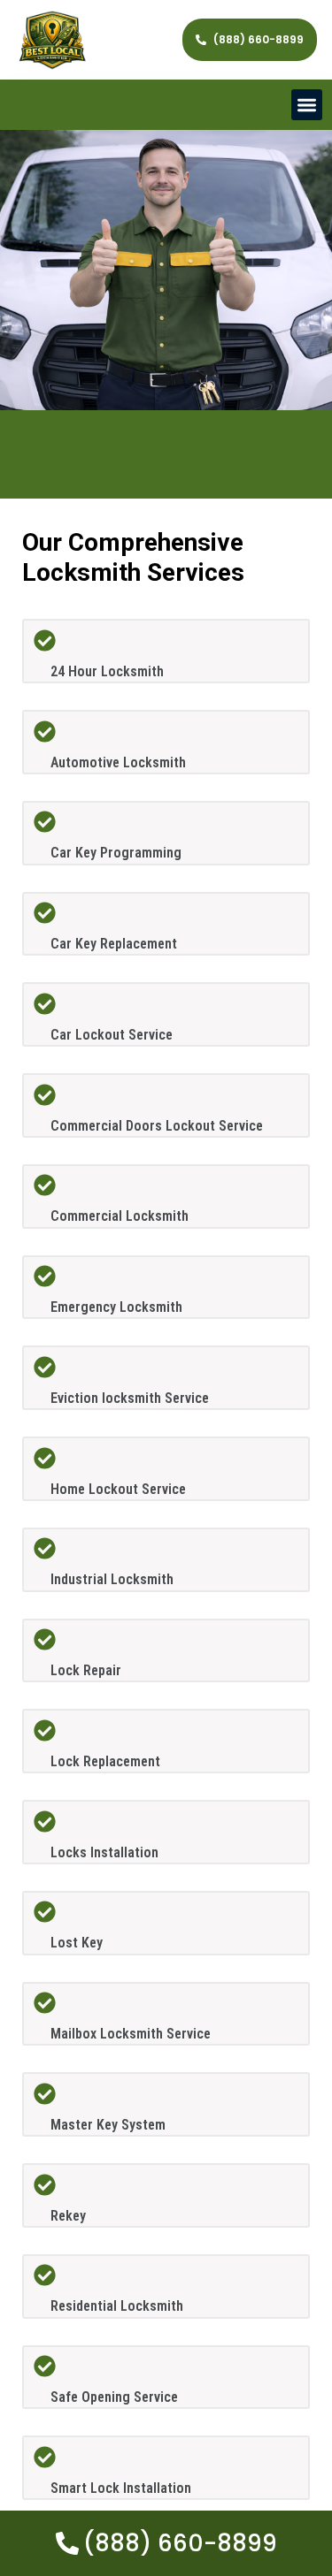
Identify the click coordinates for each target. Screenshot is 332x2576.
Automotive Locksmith (118, 762)
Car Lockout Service (112, 1035)
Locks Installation (104, 1852)
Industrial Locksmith (112, 1579)
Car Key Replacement (114, 944)
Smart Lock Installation (121, 2488)
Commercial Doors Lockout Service (157, 1126)
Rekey (68, 2216)
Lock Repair (86, 1670)
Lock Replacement (105, 1761)
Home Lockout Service (118, 1489)
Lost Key (77, 1943)
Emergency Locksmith (116, 1307)
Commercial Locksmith (120, 1216)
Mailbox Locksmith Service (131, 2034)
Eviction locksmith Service (130, 1398)
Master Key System (108, 2125)
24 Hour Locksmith (107, 671)
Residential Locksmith (117, 2306)
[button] (307, 105)
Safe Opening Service (114, 2397)
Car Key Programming (116, 853)
